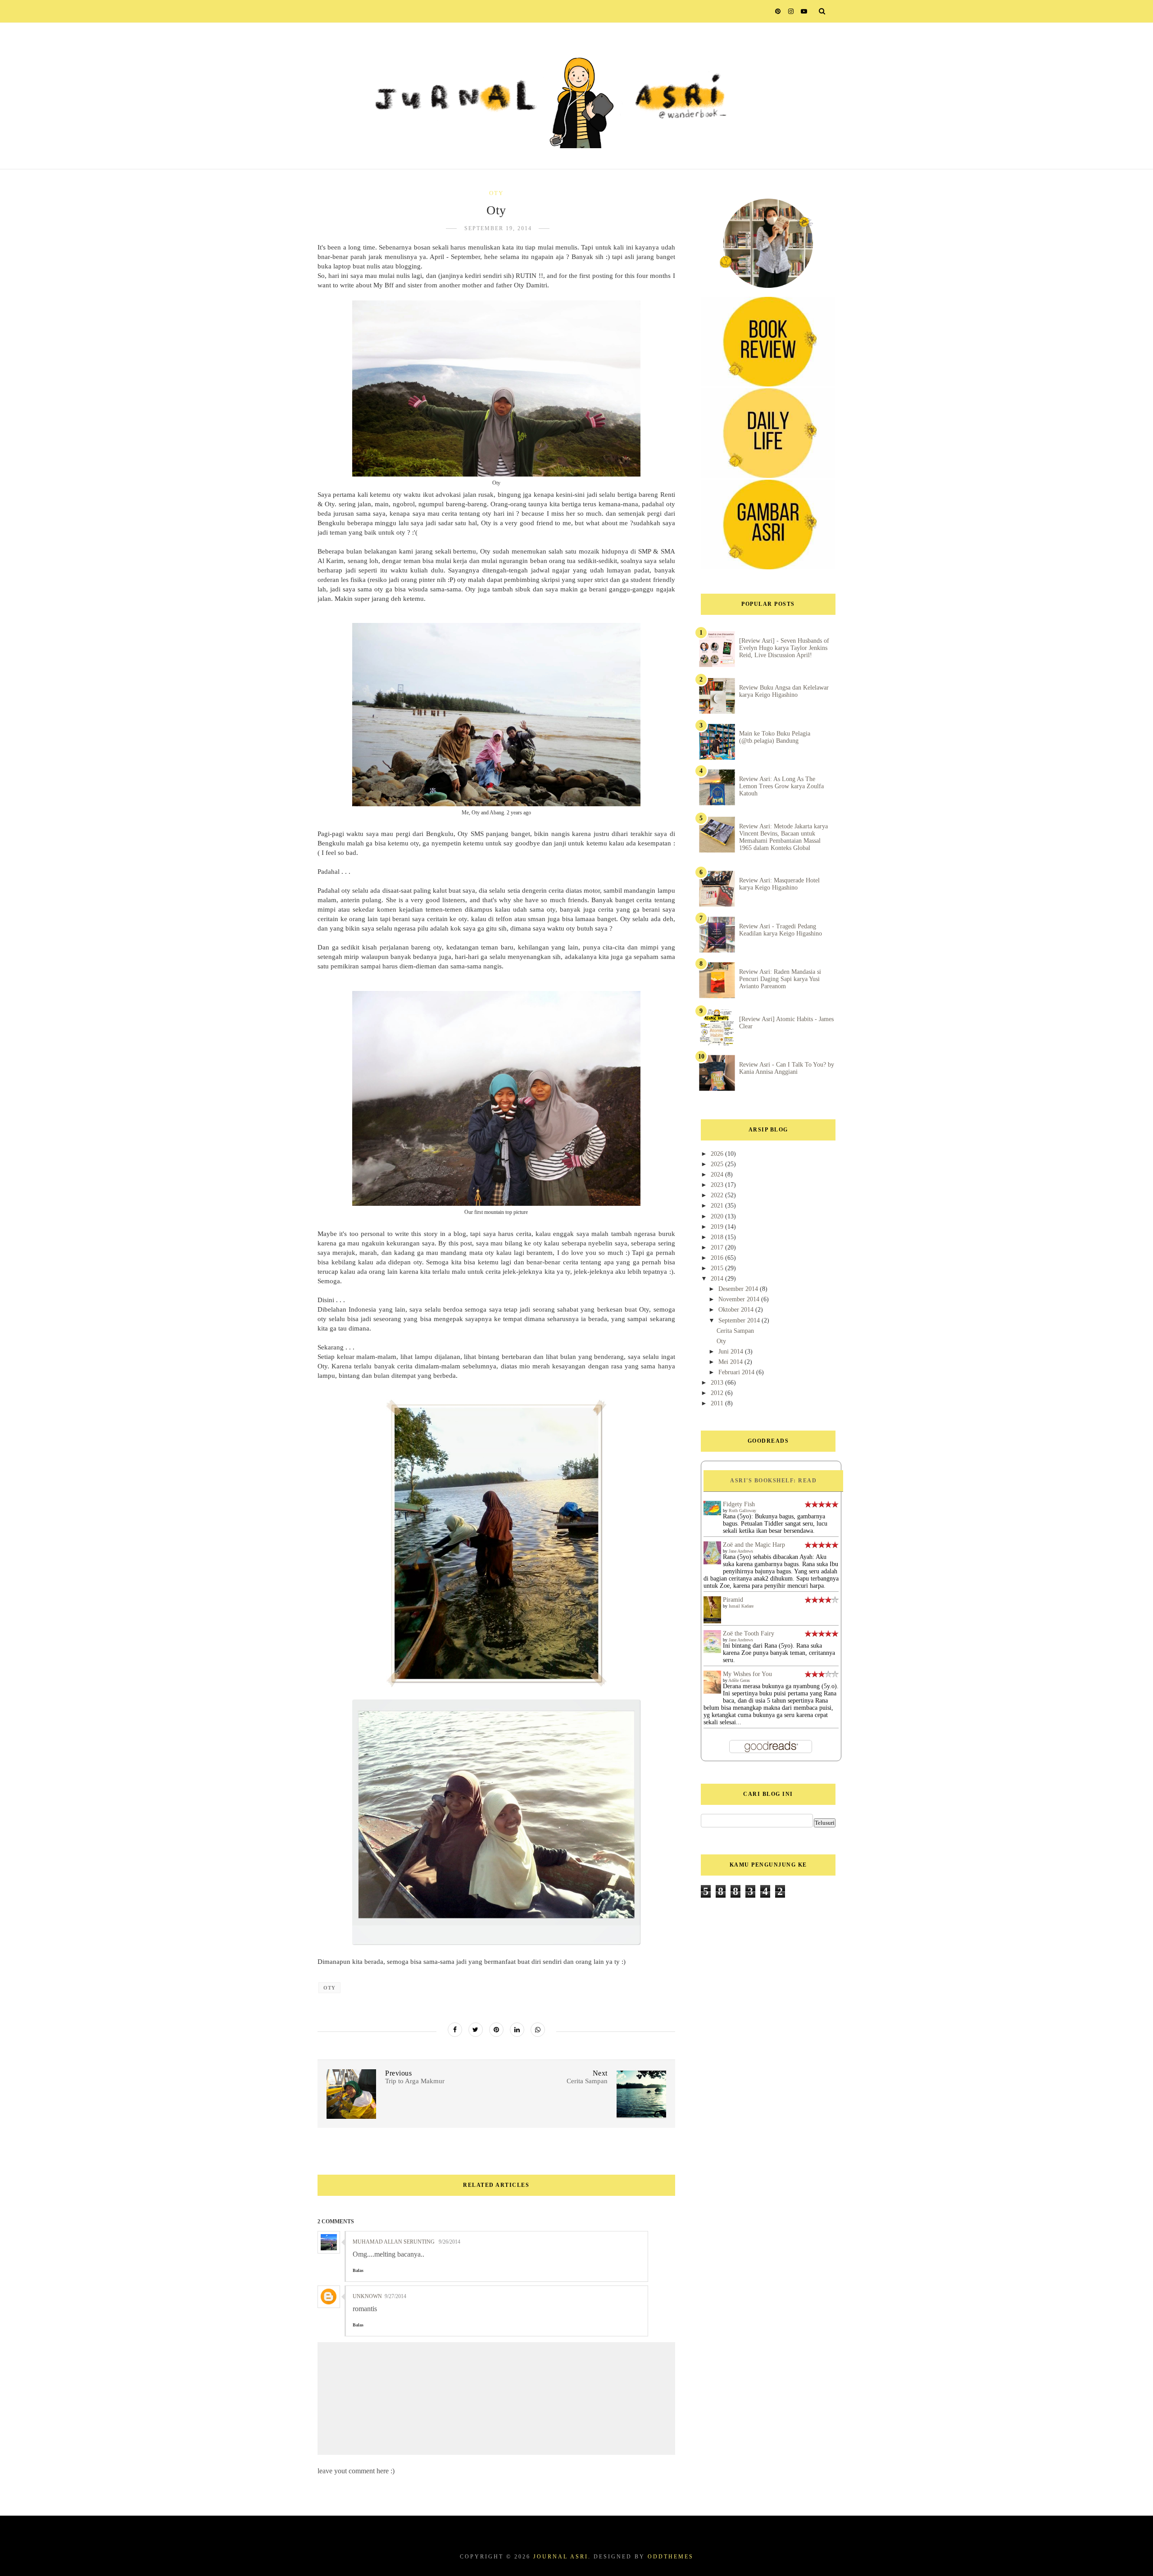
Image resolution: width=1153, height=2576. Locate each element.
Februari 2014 (737, 1372)
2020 (718, 1216)
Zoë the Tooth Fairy (749, 1633)
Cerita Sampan (735, 1331)
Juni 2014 (732, 1352)
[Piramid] (712, 1622)
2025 (718, 1164)
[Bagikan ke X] (476, 2030)
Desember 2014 (739, 1289)
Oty (496, 193)
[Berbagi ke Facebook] (455, 2030)
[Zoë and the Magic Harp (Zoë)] (712, 1562)
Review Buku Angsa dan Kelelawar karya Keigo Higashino (784, 691)
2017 (718, 1247)
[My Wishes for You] (712, 1692)
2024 (718, 1174)
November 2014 (740, 1299)
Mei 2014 (731, 1362)
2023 (718, 1185)
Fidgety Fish (739, 1504)
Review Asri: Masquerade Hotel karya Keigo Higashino (779, 884)
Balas (358, 2270)
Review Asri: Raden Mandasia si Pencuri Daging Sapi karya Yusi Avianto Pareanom (780, 979)
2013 (718, 1383)
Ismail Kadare (741, 1606)
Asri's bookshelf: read (773, 1481)
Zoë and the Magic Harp (754, 1545)
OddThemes (671, 2557)
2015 (718, 1268)
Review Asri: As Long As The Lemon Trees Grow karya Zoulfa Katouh (781, 786)
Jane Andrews (741, 1551)
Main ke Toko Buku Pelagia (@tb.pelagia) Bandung (775, 737)
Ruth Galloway (742, 1511)
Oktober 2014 (737, 1310)
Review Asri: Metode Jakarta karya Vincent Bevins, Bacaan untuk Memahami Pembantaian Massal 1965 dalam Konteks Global (783, 837)
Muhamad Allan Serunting (394, 2242)
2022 (718, 1195)
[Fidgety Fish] (712, 1513)
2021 (718, 1206)
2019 (718, 1227)
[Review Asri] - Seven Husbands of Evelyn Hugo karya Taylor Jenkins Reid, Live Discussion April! (784, 648)
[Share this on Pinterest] (496, 2030)
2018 (718, 1237)
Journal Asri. (562, 2557)
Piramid (733, 1600)
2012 (718, 1393)
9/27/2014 (395, 2296)
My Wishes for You (747, 1674)
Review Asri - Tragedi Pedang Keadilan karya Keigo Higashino (781, 930)
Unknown (367, 2296)
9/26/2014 (449, 2242)
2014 (718, 1279)
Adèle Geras (739, 1680)
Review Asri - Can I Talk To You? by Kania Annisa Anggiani (787, 1068)
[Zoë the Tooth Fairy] (712, 1651)
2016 (718, 1258)
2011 (718, 1403)
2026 (718, 1154)
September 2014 (740, 1320)
